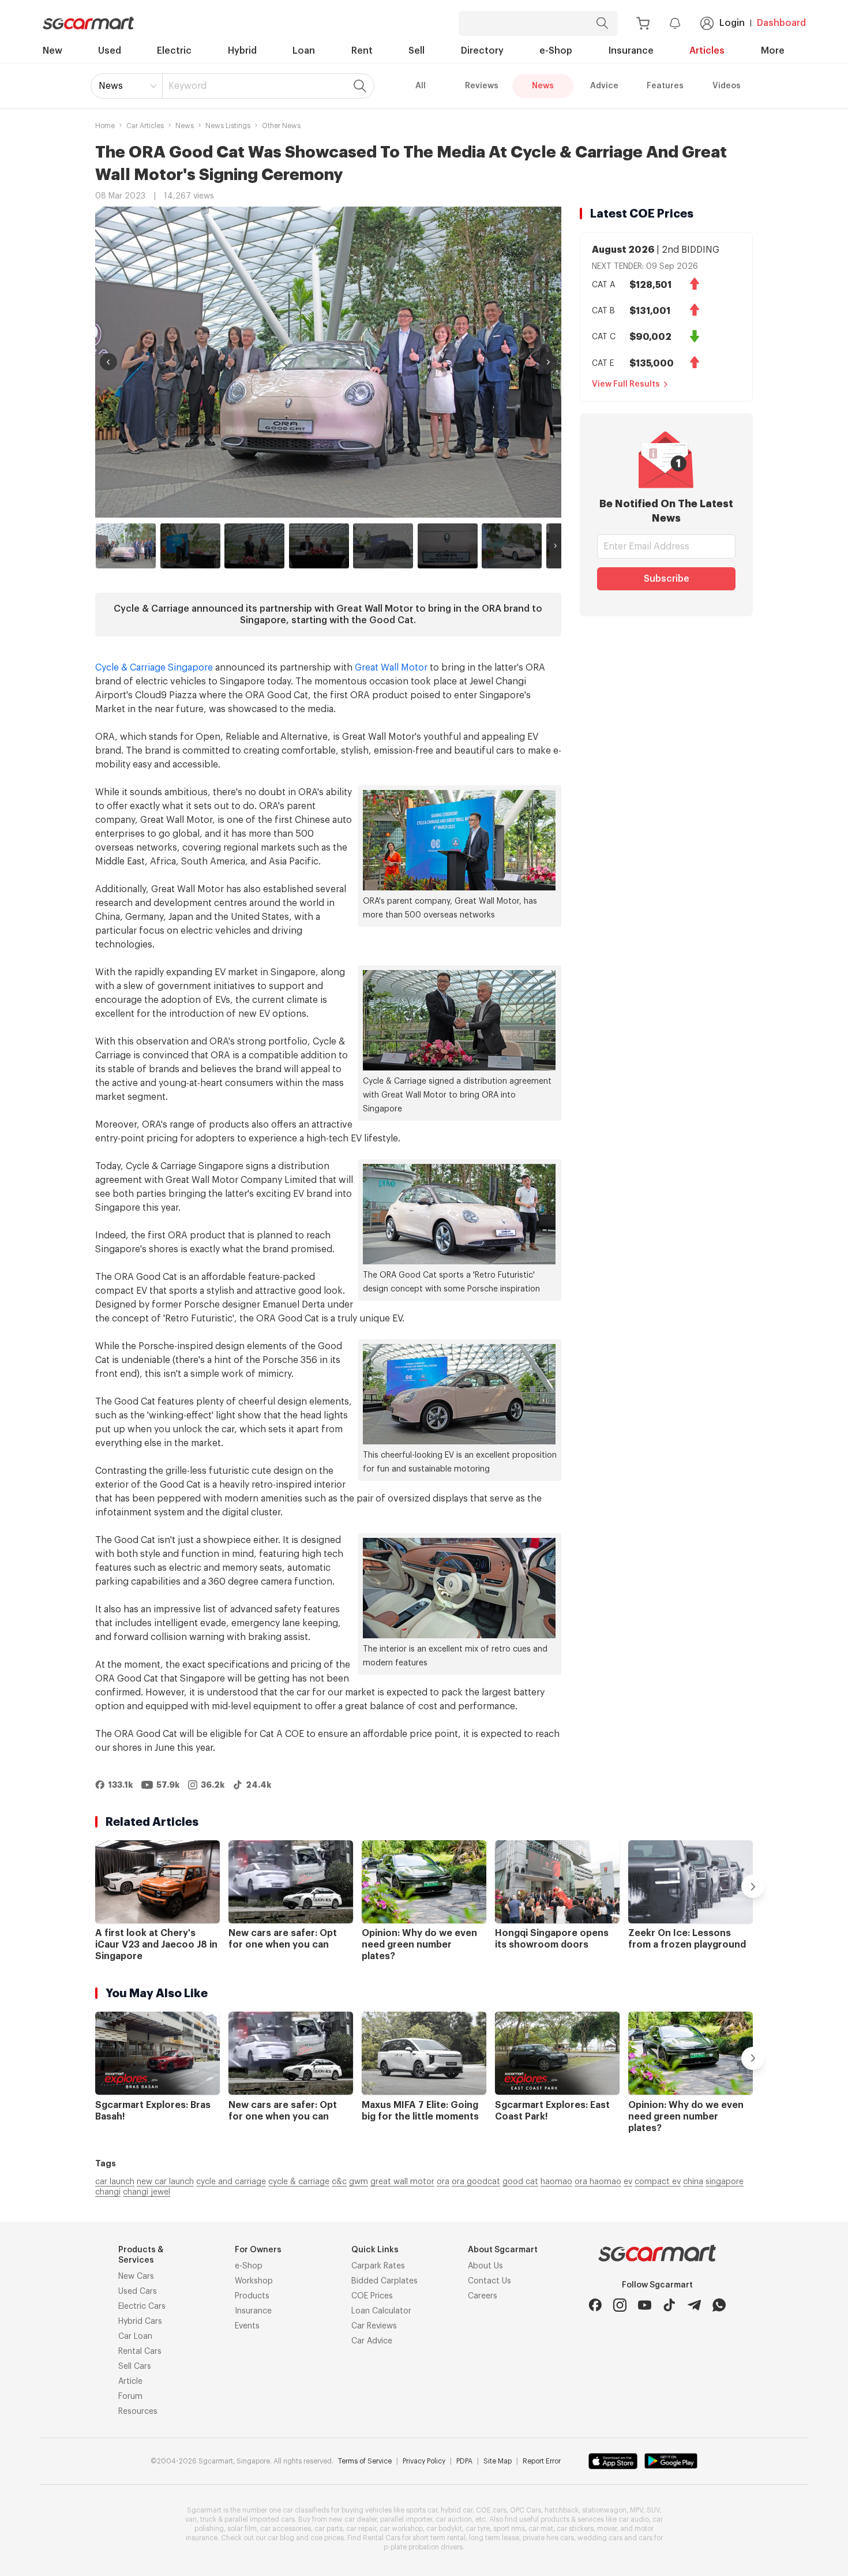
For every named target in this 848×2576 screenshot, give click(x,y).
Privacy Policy (424, 2461)
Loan (304, 51)
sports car (422, 2510)
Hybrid (242, 51)
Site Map (498, 2461)
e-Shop (556, 51)
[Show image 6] (448, 546)
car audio (634, 2519)
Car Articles (145, 126)
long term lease (494, 2538)
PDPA (464, 2461)
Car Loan (135, 2337)
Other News (281, 126)
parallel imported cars (260, 2519)
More (773, 51)
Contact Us (489, 2281)
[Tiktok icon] (669, 2305)
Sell (417, 51)
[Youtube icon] (645, 2305)
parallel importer (406, 2519)
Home (105, 126)
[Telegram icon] (694, 2305)
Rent (362, 51)
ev (628, 2182)
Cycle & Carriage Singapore (154, 668)
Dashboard (781, 23)
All (421, 86)
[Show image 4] (319, 546)
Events (247, 2326)
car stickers (575, 2529)
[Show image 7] (512, 546)
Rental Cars (140, 2352)
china (693, 2182)
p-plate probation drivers (423, 2547)
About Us (485, 2266)
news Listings (228, 126)
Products (252, 2296)
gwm (359, 2182)
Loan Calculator (381, 2311)
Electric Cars (142, 2307)
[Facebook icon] (595, 2305)
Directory (482, 51)
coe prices (327, 2538)
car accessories (286, 2529)
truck (208, 2519)
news (185, 126)
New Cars (136, 2277)
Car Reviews (374, 2326)
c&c (339, 2182)
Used (110, 51)
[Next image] (549, 362)
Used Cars (138, 2292)
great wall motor (402, 2182)
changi (108, 2192)
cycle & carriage (299, 2182)
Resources (138, 2412)
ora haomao (598, 2182)
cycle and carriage (231, 2182)
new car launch (165, 2182)
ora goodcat (476, 2182)
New (52, 51)
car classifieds (306, 2510)
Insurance (631, 51)
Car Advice (372, 2341)
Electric (174, 51)
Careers (483, 2296)
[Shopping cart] (643, 23)
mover (607, 2529)
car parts (329, 2529)
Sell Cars (135, 2367)
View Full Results (626, 384)
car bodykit (444, 2529)
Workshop (254, 2281)
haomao (556, 2182)
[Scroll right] (555, 546)
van (191, 2519)
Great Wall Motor (391, 668)
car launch (115, 2182)
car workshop (401, 2529)
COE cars (491, 2510)
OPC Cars (526, 2510)
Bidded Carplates (384, 2281)
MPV (637, 2510)
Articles (707, 51)
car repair (361, 2529)
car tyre (478, 2529)
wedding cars (600, 2538)
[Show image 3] (254, 546)
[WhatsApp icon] (719, 2305)
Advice (604, 86)
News (111, 86)
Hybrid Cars (140, 2322)
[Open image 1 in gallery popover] (328, 362)
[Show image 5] (383, 546)
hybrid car (457, 2510)
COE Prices (372, 2296)
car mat (541, 2529)
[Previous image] (108, 362)
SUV (653, 2510)
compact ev (658, 2182)
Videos (727, 86)
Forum (130, 2397)
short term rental (439, 2538)
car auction (454, 2519)
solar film (242, 2529)
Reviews (482, 86)
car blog (281, 2538)
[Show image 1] (126, 546)
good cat (520, 2182)
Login (732, 23)
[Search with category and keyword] (602, 23)
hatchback (562, 2510)
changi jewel (147, 2192)
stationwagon (604, 2510)
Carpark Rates (378, 2266)
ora (443, 2182)
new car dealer (353, 2519)
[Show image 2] (190, 546)
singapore (725, 2182)
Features (665, 86)
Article (130, 2382)
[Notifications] (675, 23)
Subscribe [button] (667, 579)
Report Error (542, 2461)
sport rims (509, 2529)
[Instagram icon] (620, 2305)
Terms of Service (365, 2461)
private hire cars (548, 2538)
